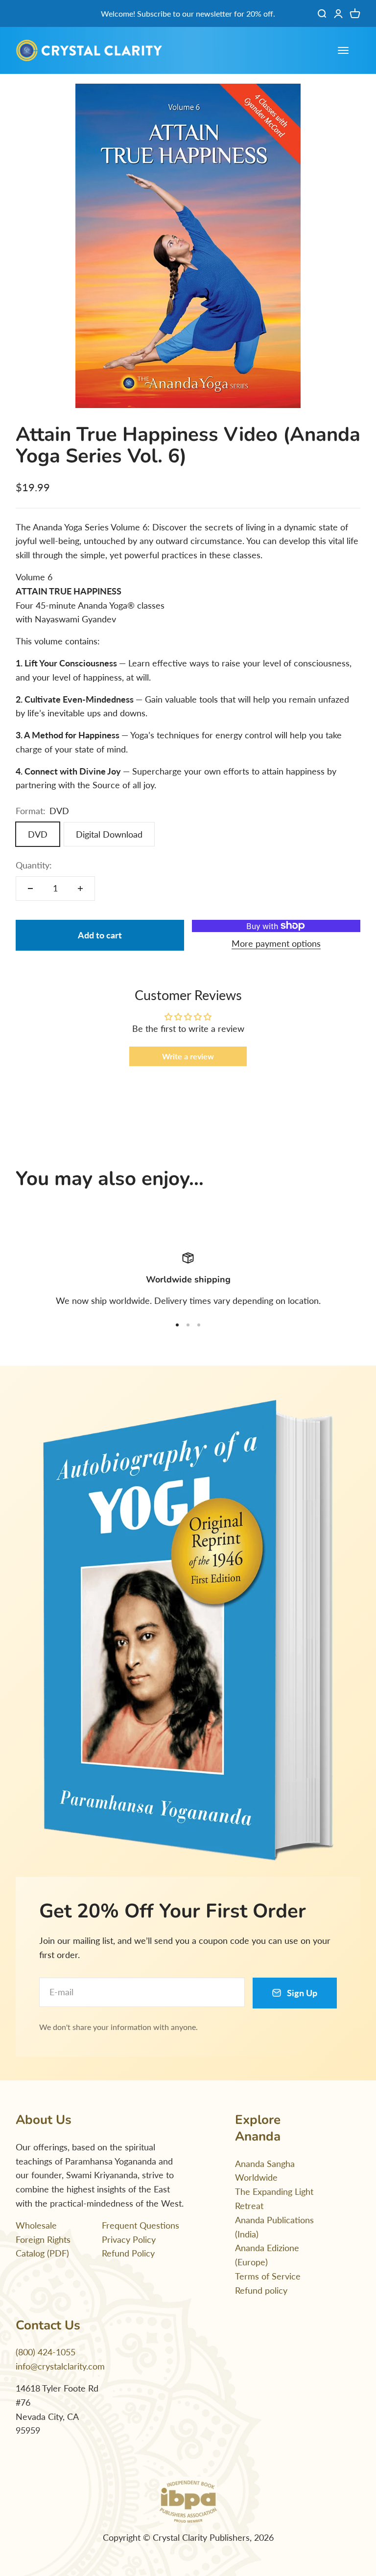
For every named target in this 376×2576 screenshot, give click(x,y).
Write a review (188, 1056)
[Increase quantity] (80, 889)
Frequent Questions (141, 2225)
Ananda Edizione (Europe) (267, 2255)
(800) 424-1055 (46, 2352)
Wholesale (36, 2225)
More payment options (276, 943)
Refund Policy (128, 2253)
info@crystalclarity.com (60, 2366)
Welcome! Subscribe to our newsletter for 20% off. (188, 13)
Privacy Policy (129, 2239)
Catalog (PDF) (42, 2253)
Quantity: (34, 865)
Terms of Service (268, 2276)
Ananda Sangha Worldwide (265, 2171)
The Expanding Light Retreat (274, 2199)
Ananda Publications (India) (274, 2227)
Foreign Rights (43, 2239)
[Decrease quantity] (30, 889)
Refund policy (261, 2290)
